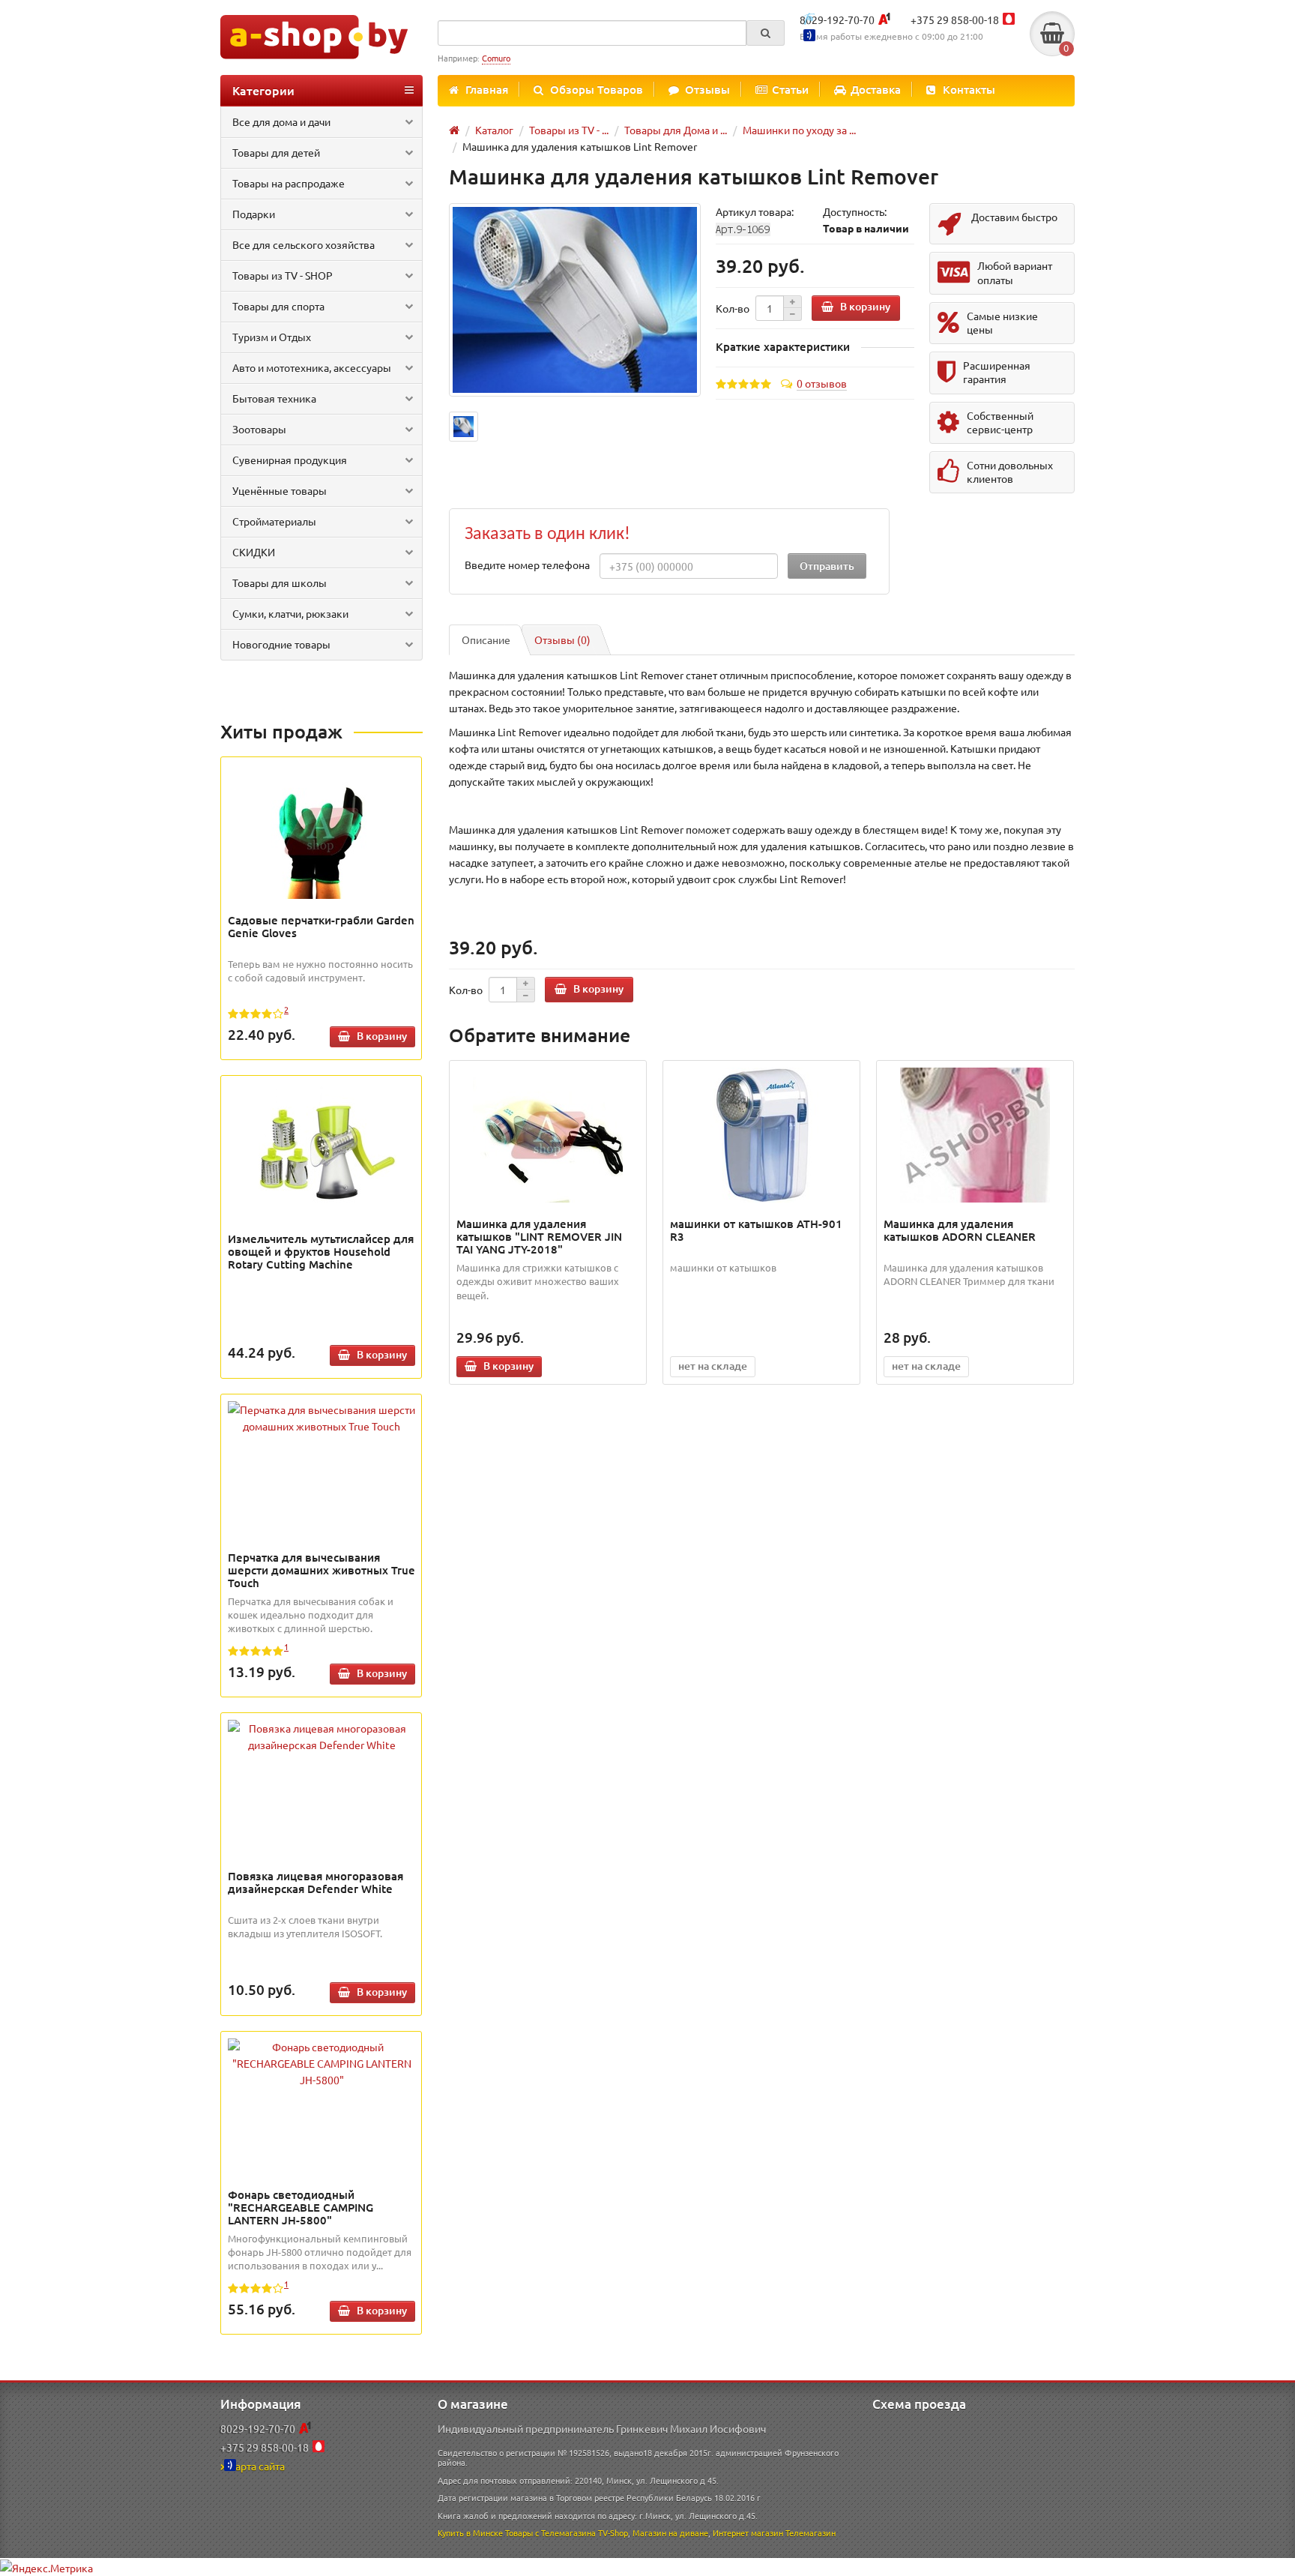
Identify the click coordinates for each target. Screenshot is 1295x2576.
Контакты (969, 89)
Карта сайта (257, 2466)
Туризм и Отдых (272, 337)
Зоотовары (259, 429)
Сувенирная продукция (290, 460)
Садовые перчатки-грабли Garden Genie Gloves (321, 926)
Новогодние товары (281, 644)
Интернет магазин (748, 2533)
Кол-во (733, 308)
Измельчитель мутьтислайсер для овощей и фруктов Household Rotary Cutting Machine (321, 1251)
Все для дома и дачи (281, 121)
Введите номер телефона (527, 565)
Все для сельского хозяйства (304, 244)
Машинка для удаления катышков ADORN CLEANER (960, 1230)
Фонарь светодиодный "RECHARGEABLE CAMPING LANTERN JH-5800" (301, 2207)
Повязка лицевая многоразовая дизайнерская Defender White (316, 1882)
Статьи (790, 89)
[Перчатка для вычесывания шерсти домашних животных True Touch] (322, 1418)
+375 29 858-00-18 (955, 19)
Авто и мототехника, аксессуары (312, 367)
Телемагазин (810, 2533)
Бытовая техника (274, 398)
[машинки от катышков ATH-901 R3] (762, 1135)
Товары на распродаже (289, 183)
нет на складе (713, 1366)
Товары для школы (280, 583)
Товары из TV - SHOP (283, 275)
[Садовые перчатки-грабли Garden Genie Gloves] (322, 831)
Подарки (254, 214)
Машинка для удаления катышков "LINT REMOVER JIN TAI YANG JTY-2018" (539, 1236)
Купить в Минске (470, 2533)
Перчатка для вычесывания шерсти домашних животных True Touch (322, 1570)
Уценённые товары (280, 490)
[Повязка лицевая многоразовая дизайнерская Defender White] (322, 1736)
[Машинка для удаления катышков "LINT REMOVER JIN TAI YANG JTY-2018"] (548, 1135)
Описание (486, 640)
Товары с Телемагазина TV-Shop (567, 2533)
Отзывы (707, 89)
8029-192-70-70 (837, 19)
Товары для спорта (278, 306)
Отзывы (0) (562, 640)
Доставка (876, 89)
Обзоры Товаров (597, 89)
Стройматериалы (274, 521)
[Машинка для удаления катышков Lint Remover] (575, 300)
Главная (487, 89)
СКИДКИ (254, 552)
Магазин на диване (670, 2533)
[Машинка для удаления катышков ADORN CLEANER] (975, 1135)
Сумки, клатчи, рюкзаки (290, 613)
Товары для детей (276, 152)
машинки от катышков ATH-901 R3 (756, 1230)
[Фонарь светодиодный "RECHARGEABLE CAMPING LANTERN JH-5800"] (322, 2063)
